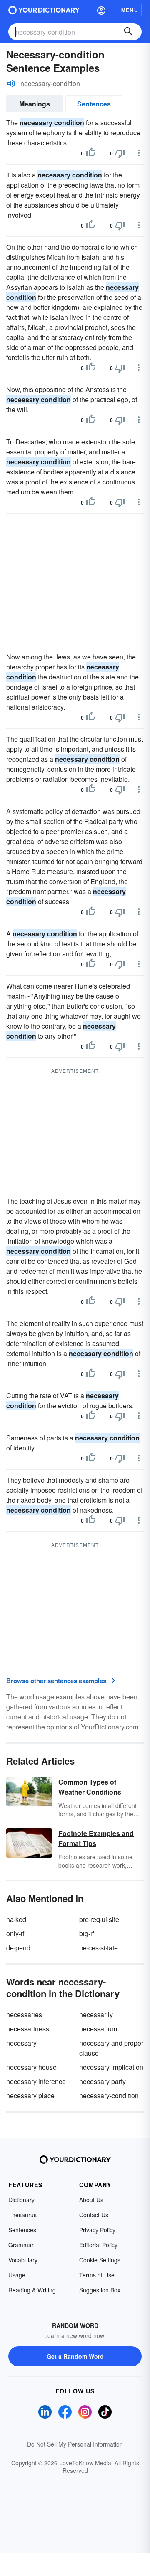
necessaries (24, 2014)
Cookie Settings (100, 2260)
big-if (86, 1933)
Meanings (35, 104)
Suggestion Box (100, 2290)
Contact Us (94, 2215)
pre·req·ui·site (99, 1919)
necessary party (102, 2081)
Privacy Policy (97, 2230)
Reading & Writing (32, 2290)
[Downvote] (120, 153)
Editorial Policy (98, 2245)
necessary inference (36, 2081)
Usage (17, 2275)
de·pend (18, 1948)
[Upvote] (91, 153)
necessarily (96, 2014)
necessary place (30, 2096)
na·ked (16, 1919)
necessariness (28, 2029)
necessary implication (111, 2067)
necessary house (31, 2067)
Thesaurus (22, 2215)
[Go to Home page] (44, 10)
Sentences (94, 104)
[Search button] (128, 32)
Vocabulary (23, 2260)
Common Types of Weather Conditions (90, 1787)
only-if (15, 1933)
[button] (101, 10)
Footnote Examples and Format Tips (96, 1838)
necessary (21, 2043)
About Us (91, 2200)
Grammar (21, 2245)
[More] (139, 153)
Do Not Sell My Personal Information (75, 2444)
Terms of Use (97, 2275)
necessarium (98, 2029)
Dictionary (21, 2200)
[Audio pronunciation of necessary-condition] (11, 84)
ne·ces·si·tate (99, 1948)
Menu (130, 10)
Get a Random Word (75, 2356)
